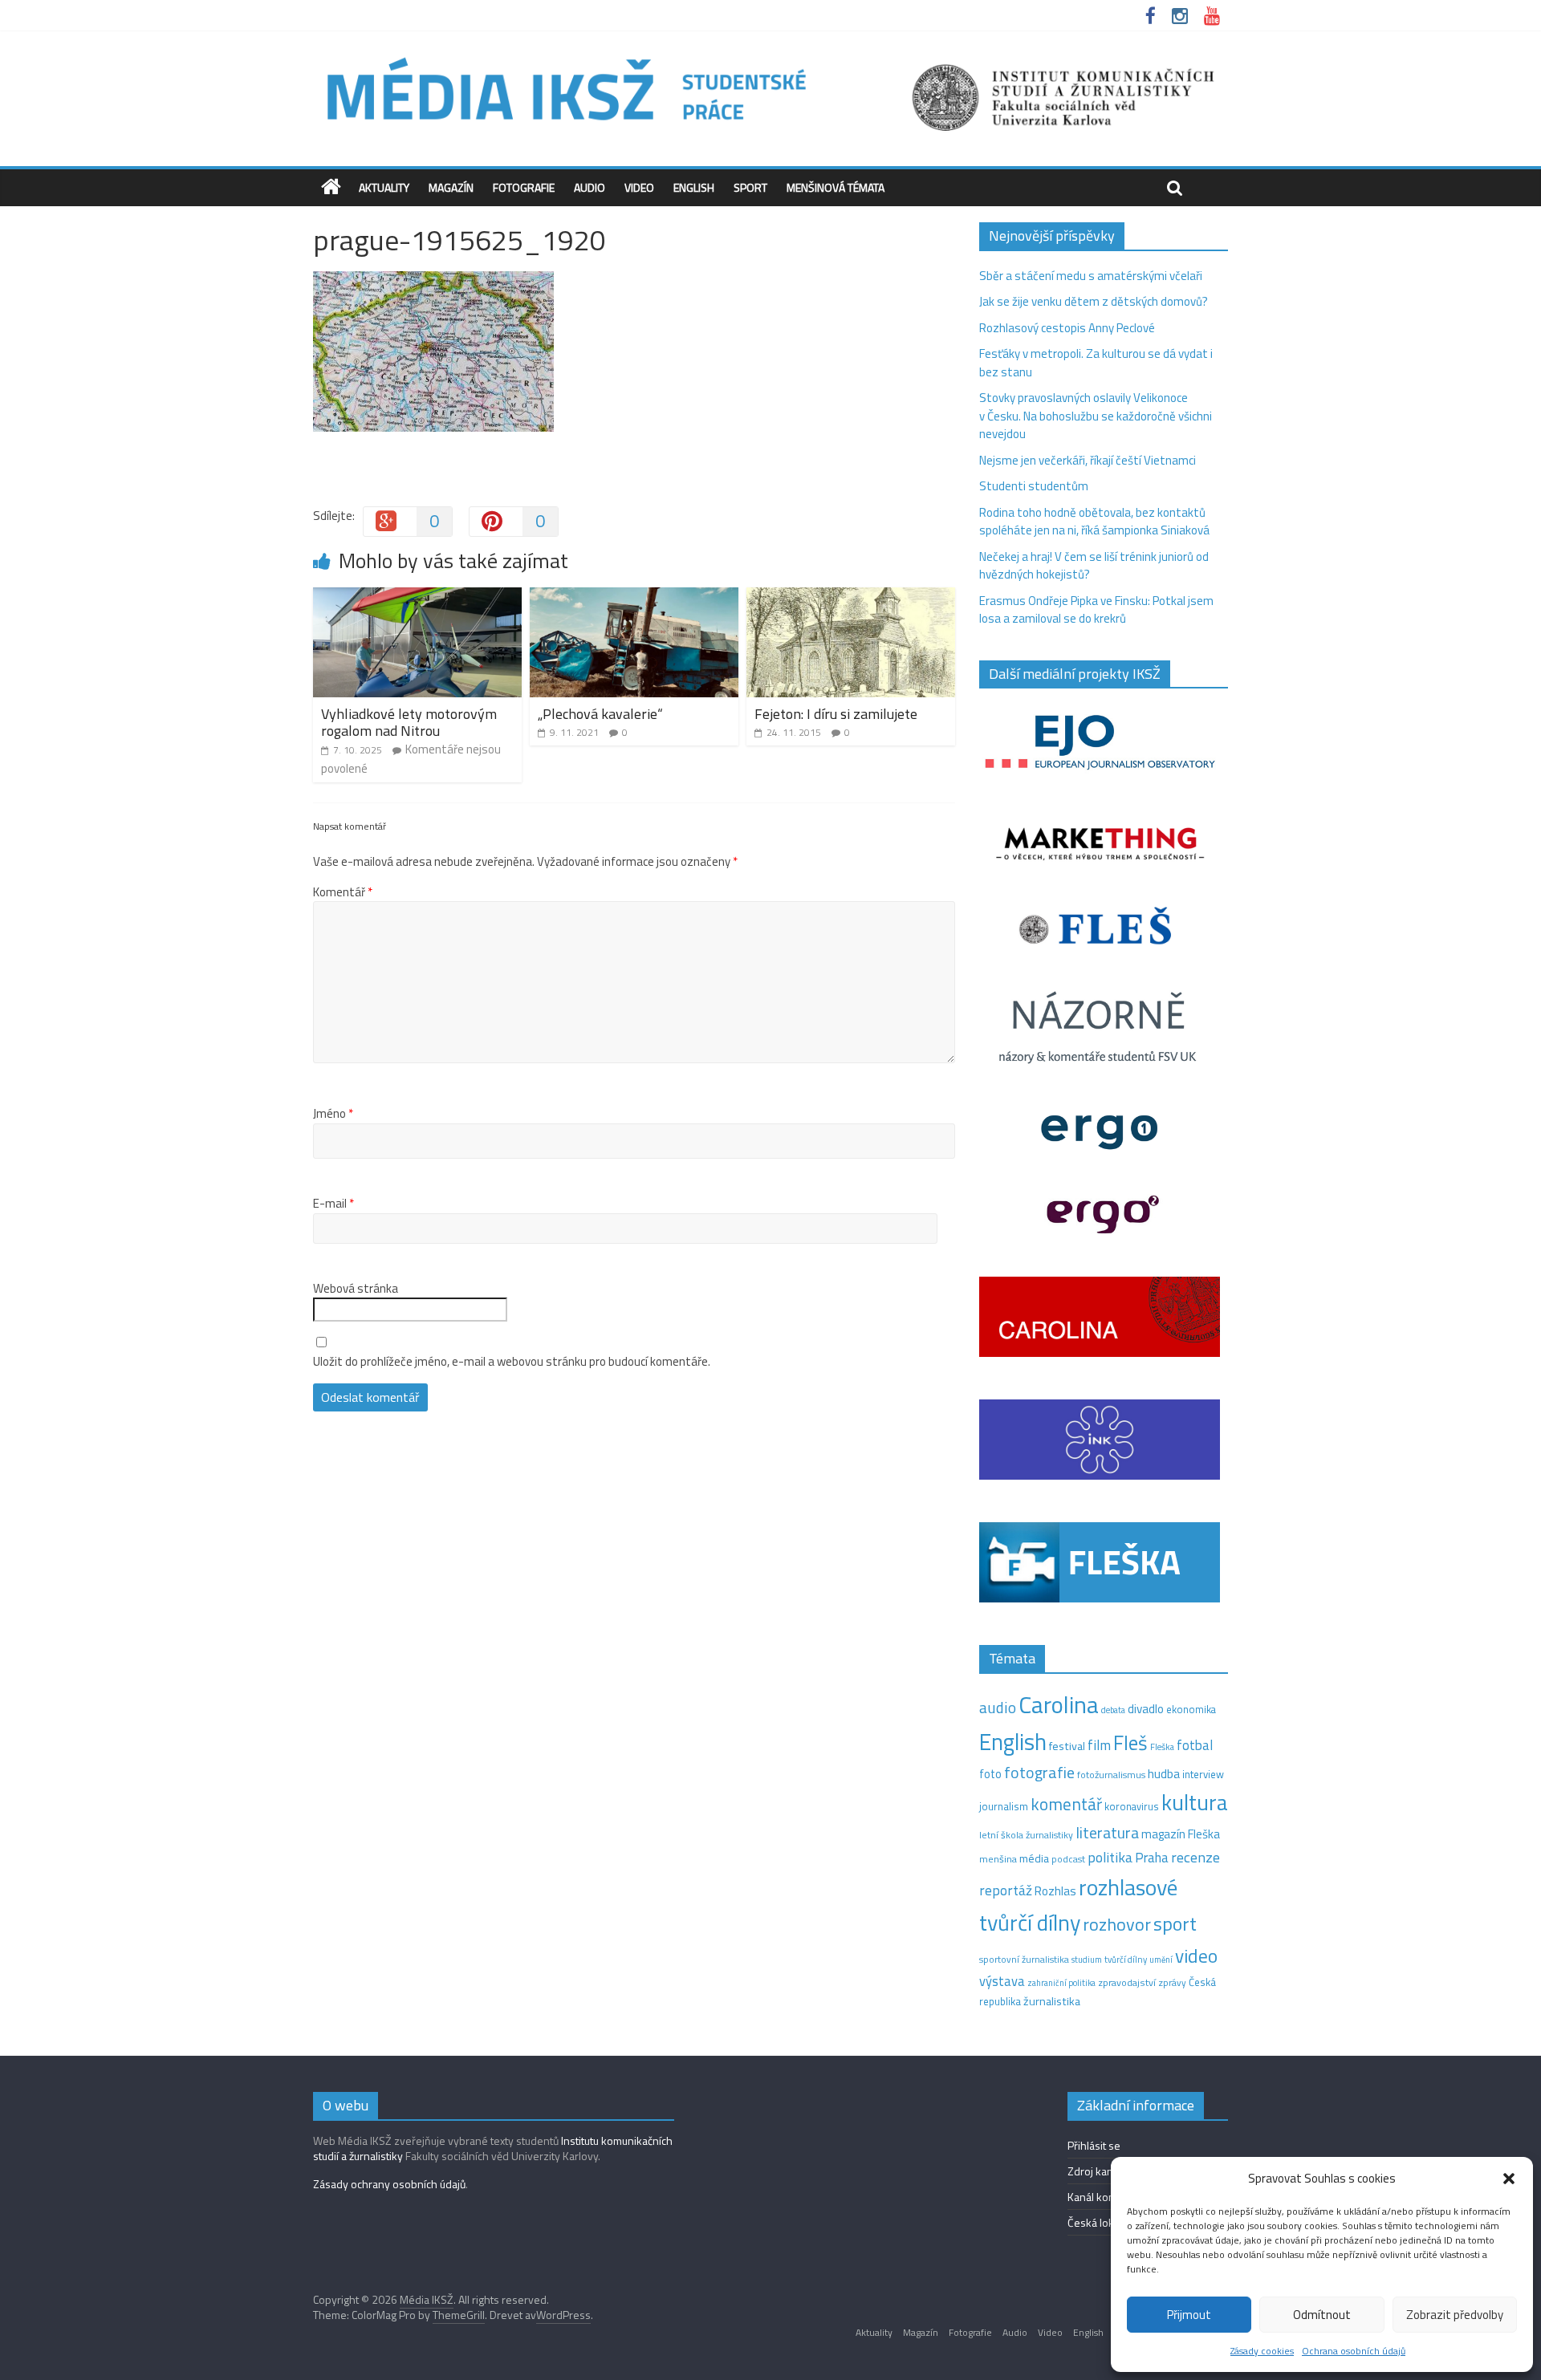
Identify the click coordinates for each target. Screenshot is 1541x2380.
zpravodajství (1127, 1982)
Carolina (1059, 1704)
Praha (1152, 1858)
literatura (1107, 1833)
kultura (1195, 1802)
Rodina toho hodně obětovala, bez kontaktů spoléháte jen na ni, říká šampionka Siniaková (1094, 522)
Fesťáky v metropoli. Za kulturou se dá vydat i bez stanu (1096, 363)
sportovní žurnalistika (1024, 1960)
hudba (1164, 1773)
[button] (1509, 2179)
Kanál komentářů (1108, 2197)
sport (1175, 1923)
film (1099, 1745)
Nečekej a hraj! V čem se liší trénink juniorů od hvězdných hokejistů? (1094, 566)
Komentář (343, 892)
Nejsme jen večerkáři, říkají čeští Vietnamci (1088, 460)
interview (1203, 1774)
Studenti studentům (1034, 486)
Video (639, 187)
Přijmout (1189, 2315)
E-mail (333, 1204)
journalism (1004, 1806)
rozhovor (1117, 1924)
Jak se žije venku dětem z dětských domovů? (1094, 301)
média (1034, 1858)
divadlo (1146, 1709)
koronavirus (1132, 1806)
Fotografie (524, 187)
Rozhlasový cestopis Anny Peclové (1067, 328)
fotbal (1195, 1745)
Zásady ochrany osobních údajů (389, 2184)
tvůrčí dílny (1126, 1959)
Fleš (1130, 1743)
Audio (590, 187)
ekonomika (1191, 1709)
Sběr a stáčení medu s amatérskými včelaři (1091, 276)
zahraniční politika (1061, 1983)
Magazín (451, 187)
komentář (1066, 1804)
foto (990, 1774)
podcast (1068, 1859)
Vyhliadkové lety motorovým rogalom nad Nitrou (409, 723)
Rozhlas (1055, 1891)
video (1196, 1956)
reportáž (1006, 1890)
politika (1110, 1857)
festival (1067, 1746)
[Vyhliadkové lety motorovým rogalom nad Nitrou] (417, 597)
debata (1113, 1710)
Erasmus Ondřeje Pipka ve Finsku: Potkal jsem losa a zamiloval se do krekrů (1096, 610)
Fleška (1162, 1746)
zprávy (1172, 1983)
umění (1161, 1960)
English (694, 187)
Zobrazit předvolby (1455, 2315)
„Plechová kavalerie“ (600, 714)
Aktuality (384, 187)
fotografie (1039, 1772)
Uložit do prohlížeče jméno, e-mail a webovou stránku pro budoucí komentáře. (512, 1362)
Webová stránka (356, 1289)
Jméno (333, 1114)
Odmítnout (1322, 2315)
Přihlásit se (1094, 2145)
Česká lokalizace (1107, 2222)
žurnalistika (1052, 2001)
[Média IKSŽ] (770, 56)
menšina (998, 1859)
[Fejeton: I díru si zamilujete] (851, 597)
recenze (1195, 1857)
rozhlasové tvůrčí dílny (1078, 1905)
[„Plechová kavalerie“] (634, 597)
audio (998, 1707)
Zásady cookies (1262, 2351)
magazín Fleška (1181, 1834)
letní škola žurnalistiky (1026, 1835)
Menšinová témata (836, 187)
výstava (1002, 1981)
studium (1087, 1960)
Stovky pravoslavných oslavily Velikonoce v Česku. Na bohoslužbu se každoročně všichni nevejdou (1096, 416)
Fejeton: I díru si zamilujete (836, 714)
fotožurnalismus (1111, 1775)
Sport (750, 187)
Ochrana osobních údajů (1354, 2351)
